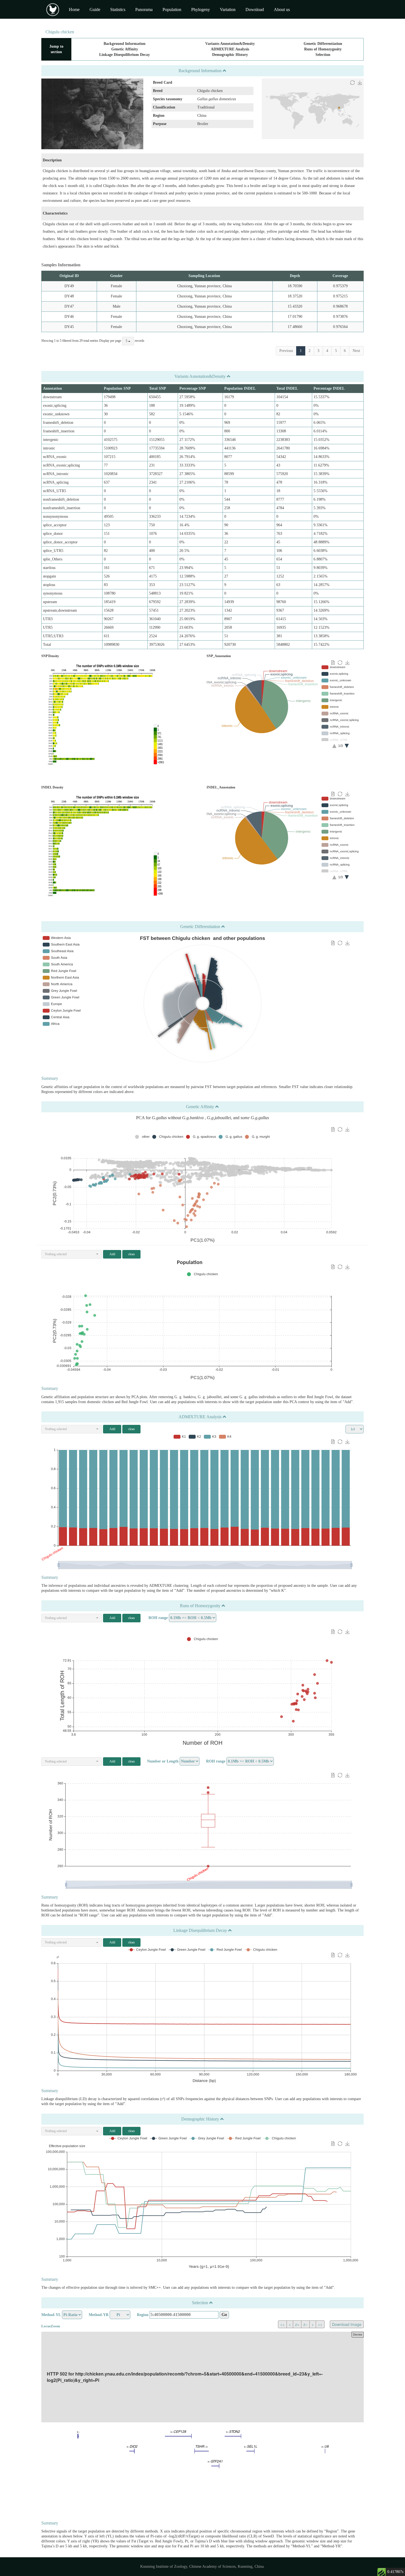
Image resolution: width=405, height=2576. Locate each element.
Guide (95, 10)
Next (356, 351)
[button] (72, 1254)
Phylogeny (201, 10)
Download (255, 10)
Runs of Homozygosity (323, 49)
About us (282, 10)
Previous (286, 351)
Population (172, 10)
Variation (228, 10)
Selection (323, 55)
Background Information (125, 44)
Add (112, 1254)
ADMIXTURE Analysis (230, 49)
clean (131, 1254)
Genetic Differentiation (323, 44)
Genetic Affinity (125, 49)
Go (224, 2315)
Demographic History (230, 55)
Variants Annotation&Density (230, 44)
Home (74, 10)
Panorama (144, 10)
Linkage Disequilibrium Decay (125, 55)
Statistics (118, 10)
